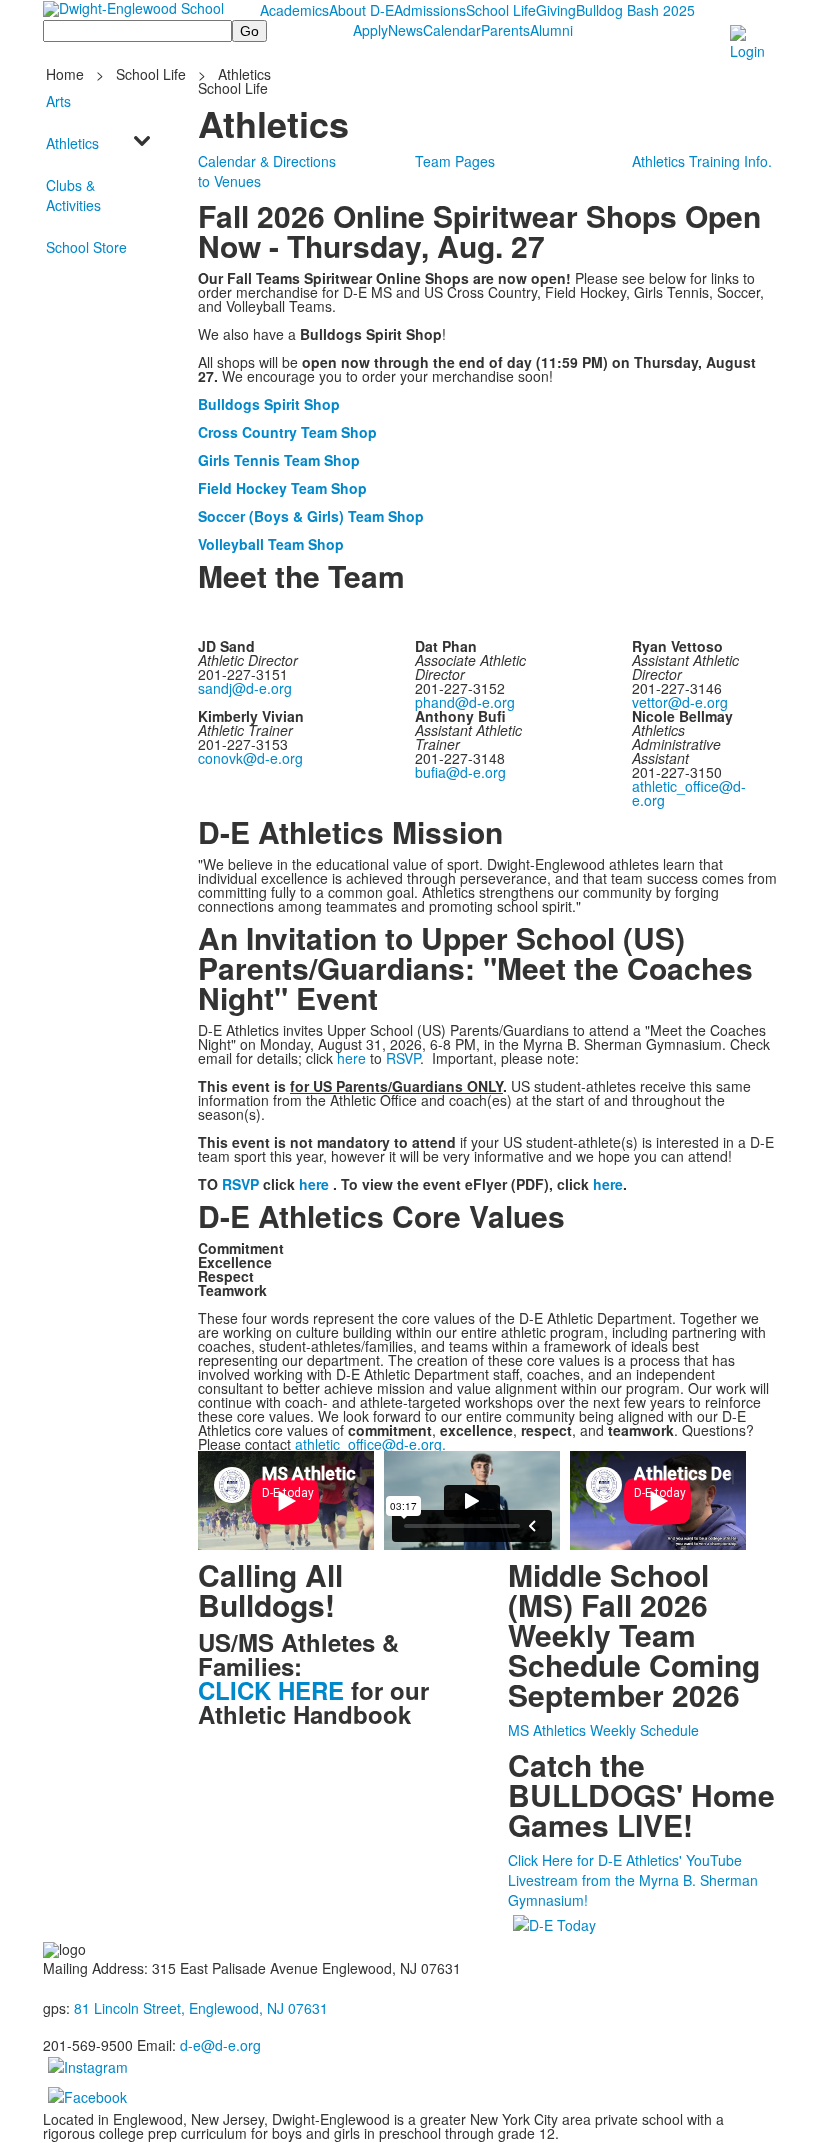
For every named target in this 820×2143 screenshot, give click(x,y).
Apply (370, 30)
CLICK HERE (271, 1690)
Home (67, 74)
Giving (556, 10)
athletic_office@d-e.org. (370, 1444)
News (405, 30)
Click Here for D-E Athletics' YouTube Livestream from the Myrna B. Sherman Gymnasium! (633, 1880)
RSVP (403, 1058)
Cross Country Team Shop (287, 432)
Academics (294, 10)
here (351, 1058)
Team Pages (455, 161)
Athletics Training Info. (702, 161)
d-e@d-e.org (220, 2045)
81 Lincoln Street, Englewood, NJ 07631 (201, 2008)
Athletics (244, 74)
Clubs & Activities (73, 195)
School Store (86, 247)
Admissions (430, 10)
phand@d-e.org (465, 702)
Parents (505, 30)
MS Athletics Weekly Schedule (603, 1730)
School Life (501, 10)
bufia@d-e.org (460, 772)
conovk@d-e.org (250, 758)
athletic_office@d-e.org (689, 793)
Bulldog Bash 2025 (635, 10)
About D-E (361, 10)
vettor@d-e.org (680, 702)
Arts (58, 101)
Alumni (551, 30)
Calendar (452, 30)
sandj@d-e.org (245, 688)
